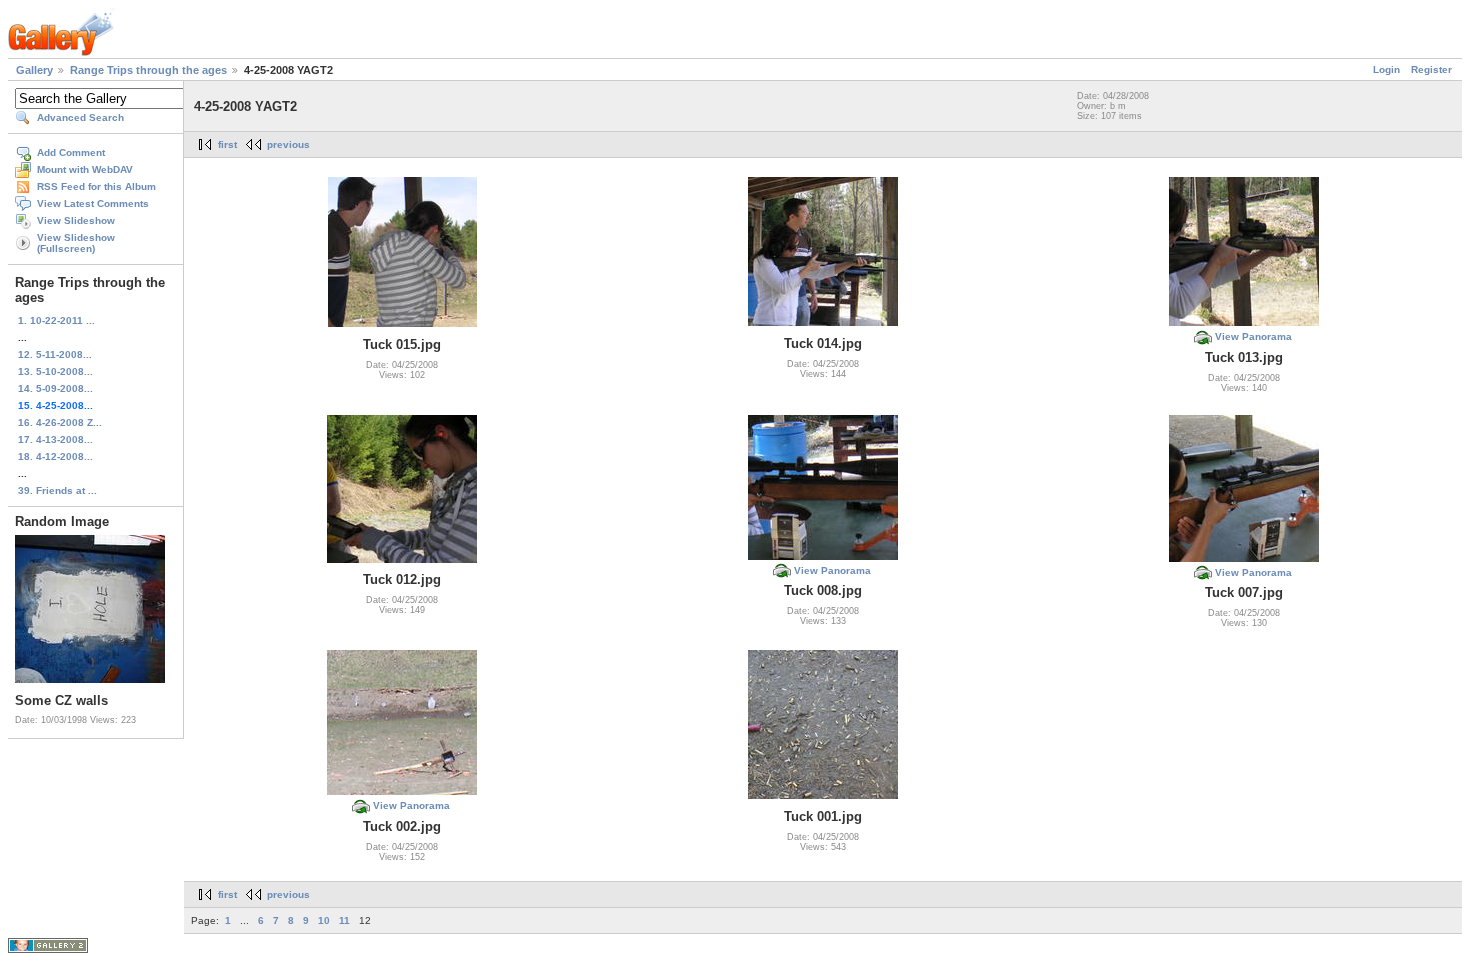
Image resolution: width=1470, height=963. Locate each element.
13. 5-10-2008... (55, 371)
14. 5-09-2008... (55, 388)
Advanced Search (80, 117)
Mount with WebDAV (85, 169)
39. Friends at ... (57, 490)
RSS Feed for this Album (96, 186)
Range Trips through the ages (148, 70)
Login (1386, 69)
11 (344, 920)
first (227, 144)
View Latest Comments (93, 203)
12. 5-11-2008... (55, 354)
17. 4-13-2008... (55, 439)
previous (288, 144)
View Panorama (1253, 336)
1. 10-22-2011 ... (56, 320)
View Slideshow (76, 220)
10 (324, 920)
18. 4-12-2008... (55, 456)
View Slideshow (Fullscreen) (76, 243)
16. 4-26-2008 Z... (60, 422)
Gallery (34, 70)
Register (1431, 69)
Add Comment (71, 152)
